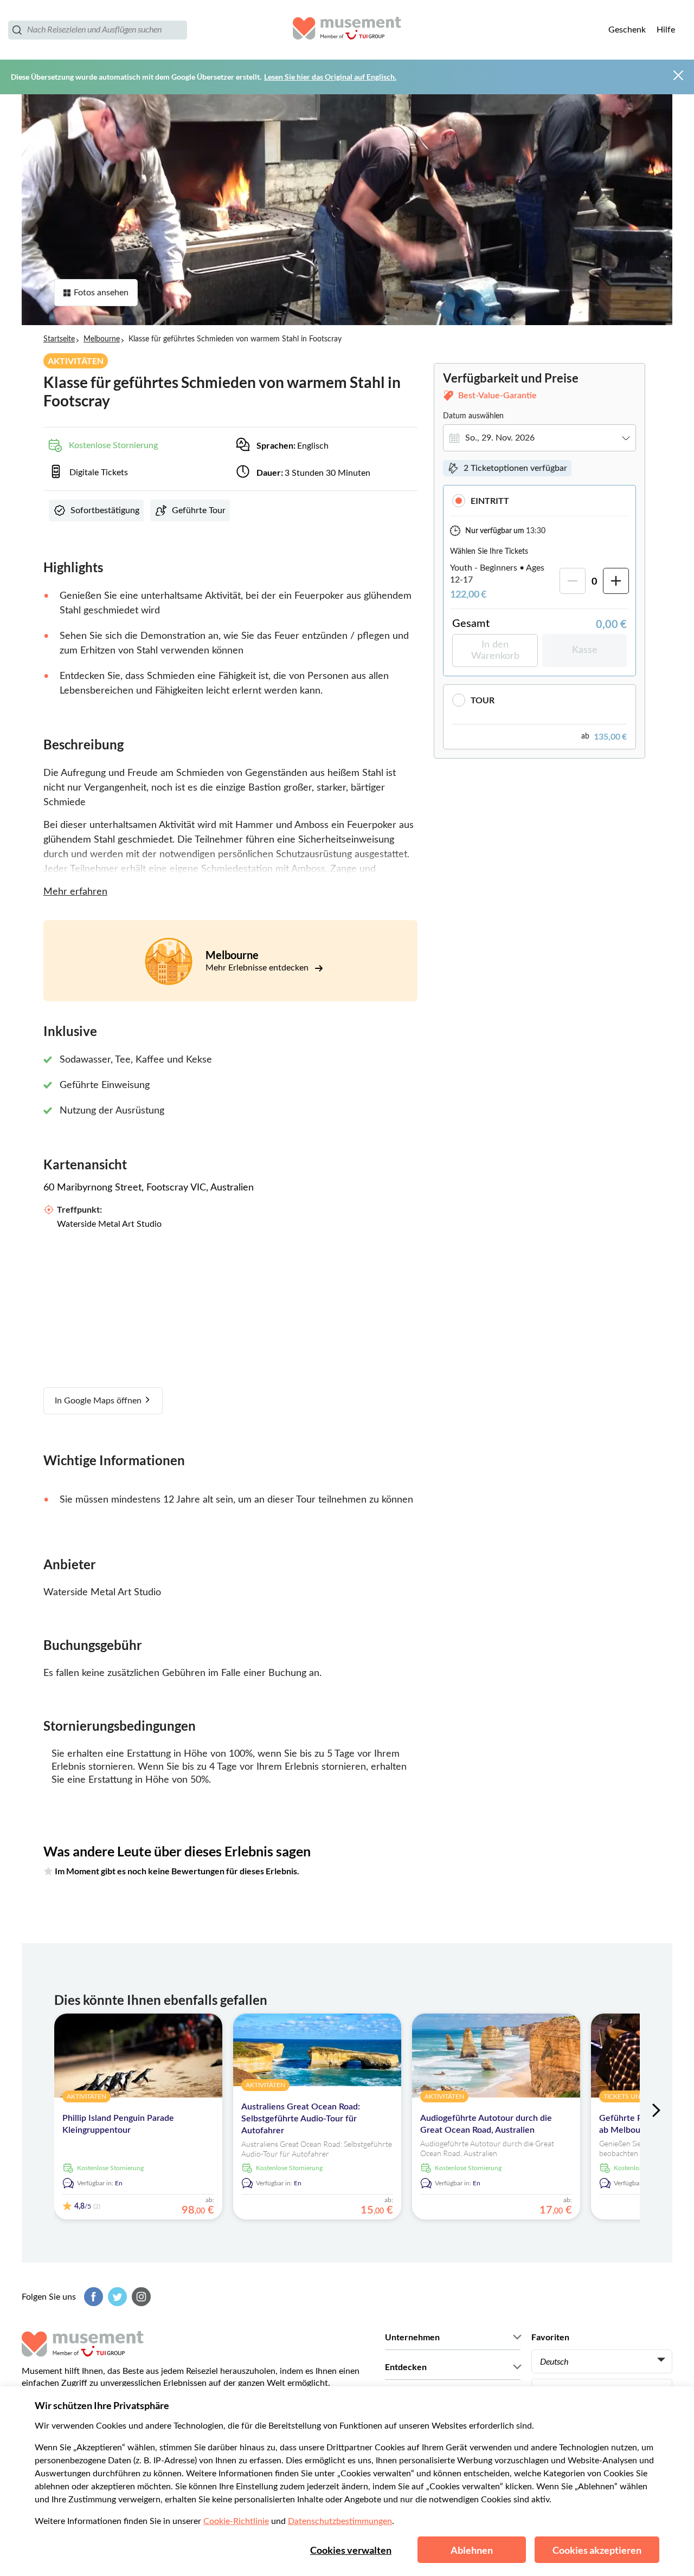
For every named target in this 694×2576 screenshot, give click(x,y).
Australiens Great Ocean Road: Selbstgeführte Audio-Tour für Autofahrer (301, 2119)
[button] (539, 500)
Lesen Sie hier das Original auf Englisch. (330, 77)
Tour (483, 700)
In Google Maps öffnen (99, 1401)
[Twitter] (116, 2297)
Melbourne (102, 339)
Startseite (59, 339)
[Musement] (347, 30)
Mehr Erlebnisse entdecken (258, 968)
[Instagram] (140, 2297)
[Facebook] (92, 2297)
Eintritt (490, 500)
